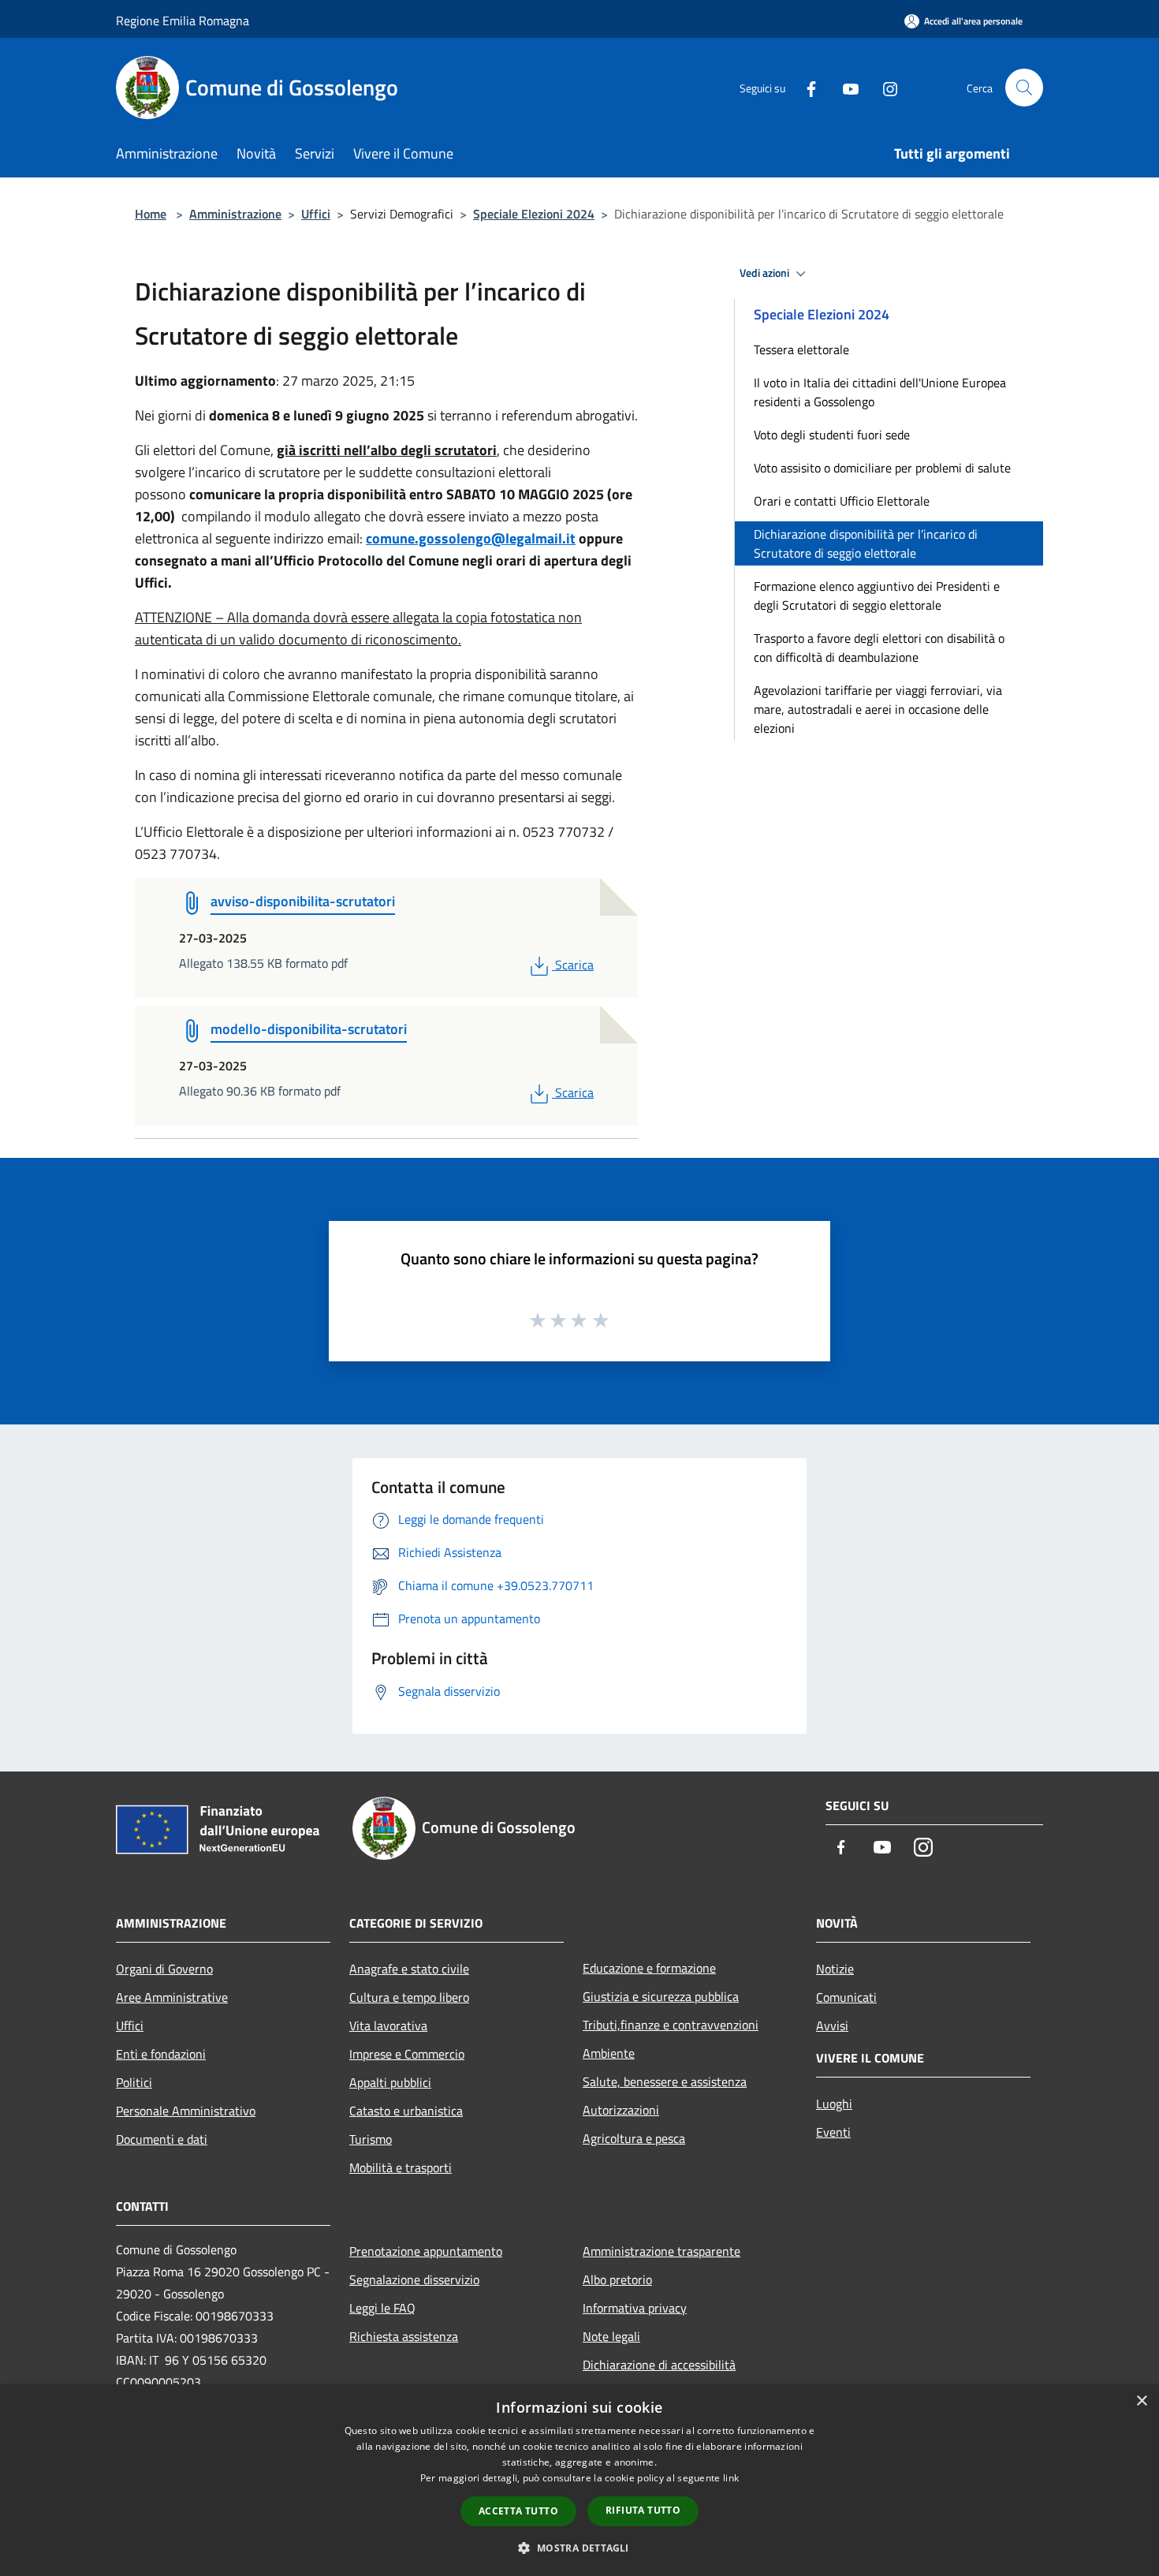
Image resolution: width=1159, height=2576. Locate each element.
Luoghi (834, 2104)
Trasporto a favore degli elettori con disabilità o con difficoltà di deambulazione (879, 648)
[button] (579, 2548)
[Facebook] (805, 87)
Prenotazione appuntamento (426, 2251)
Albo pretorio (617, 2279)
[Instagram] (884, 87)
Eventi (833, 2132)
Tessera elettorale (801, 349)
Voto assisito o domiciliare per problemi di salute (882, 468)
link (731, 2478)
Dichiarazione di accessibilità (659, 2365)
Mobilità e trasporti (401, 2167)
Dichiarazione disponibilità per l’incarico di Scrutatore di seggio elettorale (866, 543)
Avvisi (832, 2025)
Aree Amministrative (172, 1997)
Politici (134, 2082)
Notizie (835, 1969)
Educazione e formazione (649, 1968)
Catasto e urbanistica (406, 2111)
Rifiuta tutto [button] (643, 2510)
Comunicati (846, 1997)
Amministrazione (235, 214)
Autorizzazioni (621, 2110)
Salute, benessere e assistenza (665, 2081)
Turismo (371, 2139)
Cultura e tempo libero (409, 1997)
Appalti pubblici (390, 2082)
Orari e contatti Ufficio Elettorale (842, 501)
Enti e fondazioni (161, 2054)
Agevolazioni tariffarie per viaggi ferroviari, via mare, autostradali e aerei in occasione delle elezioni (878, 709)
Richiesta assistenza (404, 2336)
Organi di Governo (164, 1969)
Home (151, 214)
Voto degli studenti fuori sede (832, 435)
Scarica (574, 965)
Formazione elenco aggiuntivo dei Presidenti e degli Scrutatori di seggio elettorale (877, 595)
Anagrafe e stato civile (409, 1969)
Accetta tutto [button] (518, 2511)
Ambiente (609, 2053)
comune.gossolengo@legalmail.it (471, 538)
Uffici (316, 214)
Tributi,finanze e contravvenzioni (671, 2025)
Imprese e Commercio (407, 2054)
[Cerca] (1024, 88)
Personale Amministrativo (186, 2111)
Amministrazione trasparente (661, 2251)
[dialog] (579, 2480)
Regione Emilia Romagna (183, 21)
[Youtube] (844, 87)
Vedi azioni (766, 273)
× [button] (1141, 2401)
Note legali (611, 2336)
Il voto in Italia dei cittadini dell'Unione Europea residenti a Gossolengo (880, 392)
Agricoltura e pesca (634, 2138)
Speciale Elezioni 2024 (534, 214)
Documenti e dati (162, 2139)
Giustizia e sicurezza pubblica (661, 1996)
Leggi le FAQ (382, 2308)
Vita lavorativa (388, 2025)
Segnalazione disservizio (414, 2279)
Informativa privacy (635, 2308)
